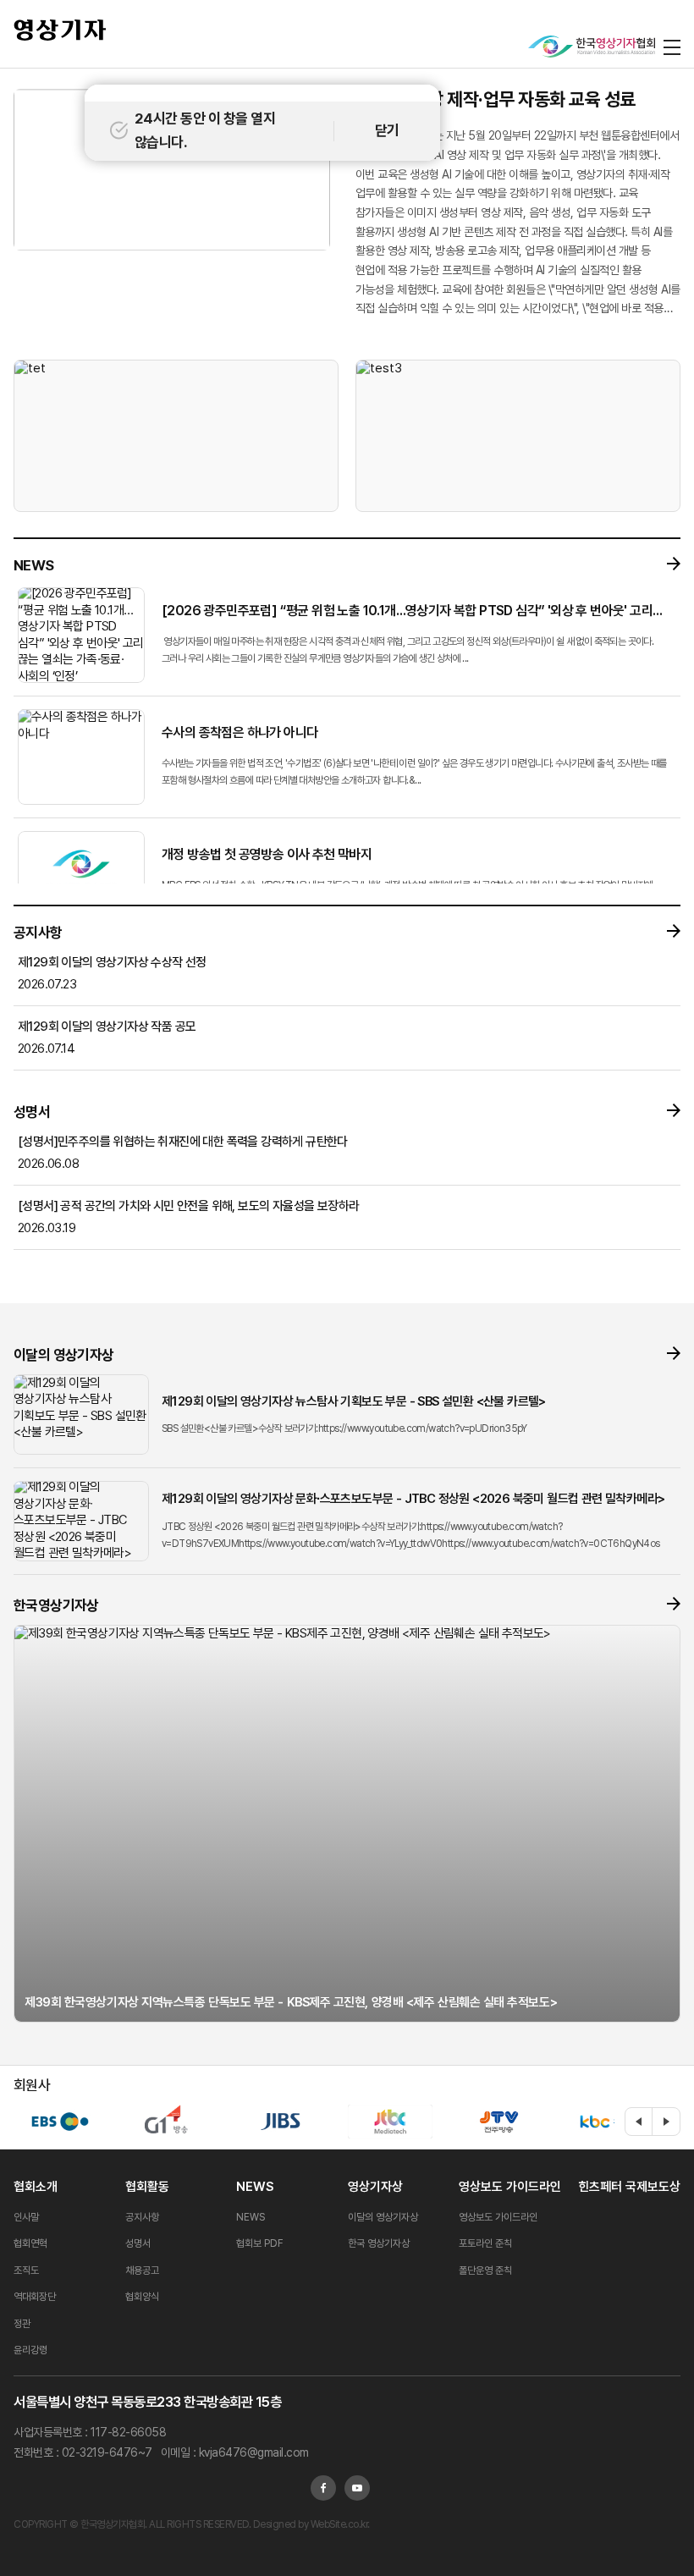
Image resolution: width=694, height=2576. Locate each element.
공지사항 (142, 2217)
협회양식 (142, 2297)
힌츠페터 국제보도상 (629, 2187)
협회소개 (36, 2187)
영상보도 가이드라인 (510, 2187)
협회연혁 (30, 2243)
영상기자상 (375, 2187)
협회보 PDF (260, 2243)
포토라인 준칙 (485, 2243)
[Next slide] (666, 2122)
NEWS (255, 2187)
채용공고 (142, 2271)
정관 (22, 2324)
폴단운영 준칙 (485, 2271)
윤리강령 (30, 2350)
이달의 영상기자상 (383, 2217)
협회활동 (147, 2187)
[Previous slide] (639, 2122)
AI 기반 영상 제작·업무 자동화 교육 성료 (496, 99)
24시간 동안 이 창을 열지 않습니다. (205, 130)
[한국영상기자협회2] (592, 47)
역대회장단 (35, 2297)
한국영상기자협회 (60, 30)
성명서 (138, 2243)
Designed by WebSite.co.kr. (310, 2524)
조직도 (26, 2271)
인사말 (26, 2217)
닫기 (387, 130)
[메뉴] (672, 47)
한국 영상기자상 (379, 2243)
